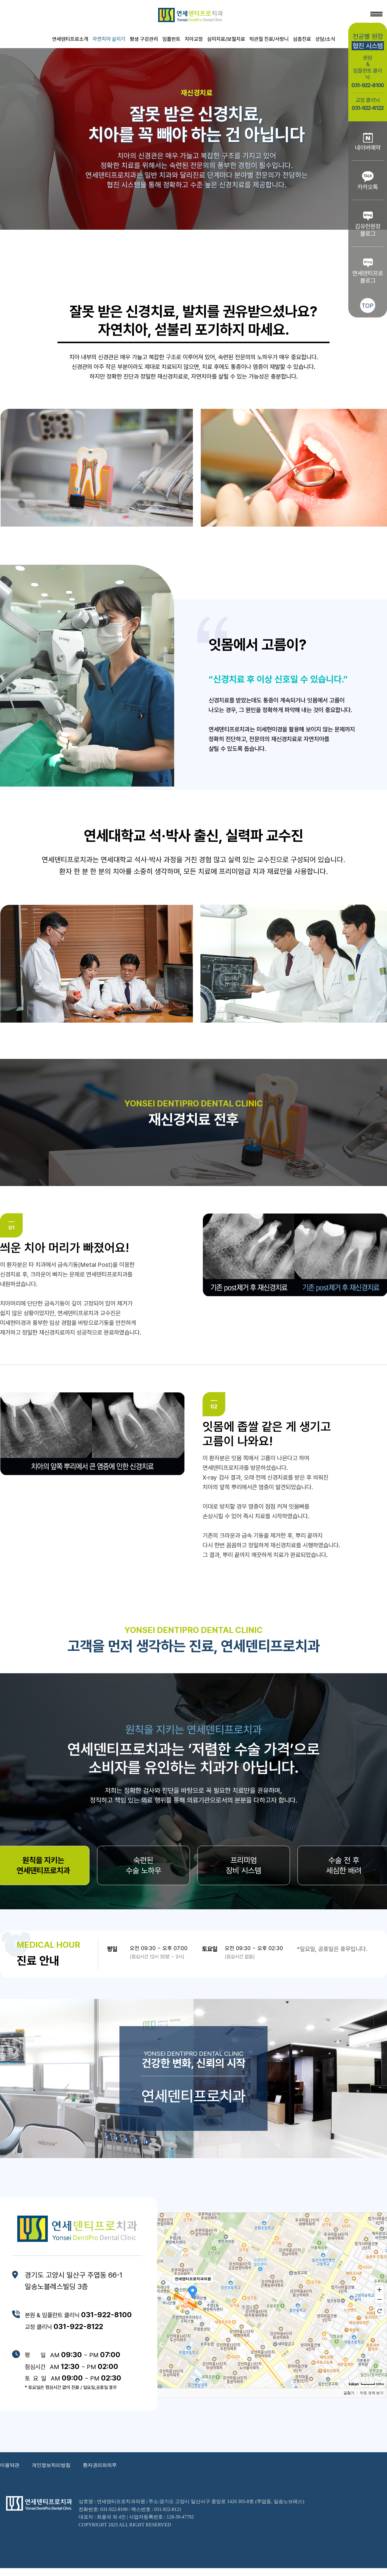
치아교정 (194, 39)
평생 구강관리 (144, 39)
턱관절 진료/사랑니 (269, 39)
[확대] (379, 2289)
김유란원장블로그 (368, 230)
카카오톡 (368, 187)
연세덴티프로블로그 (368, 277)
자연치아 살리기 (109, 39)
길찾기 (349, 2393)
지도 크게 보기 (372, 2393)
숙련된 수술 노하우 (143, 1865)
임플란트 (171, 39)
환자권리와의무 (100, 2465)
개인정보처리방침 (51, 2465)
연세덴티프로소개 (70, 39)
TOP (368, 306)
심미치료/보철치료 (226, 39)
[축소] (379, 2299)
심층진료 (302, 39)
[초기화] (379, 2311)
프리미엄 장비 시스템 (244, 1865)
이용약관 (10, 2465)
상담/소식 (325, 39)
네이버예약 (368, 148)
